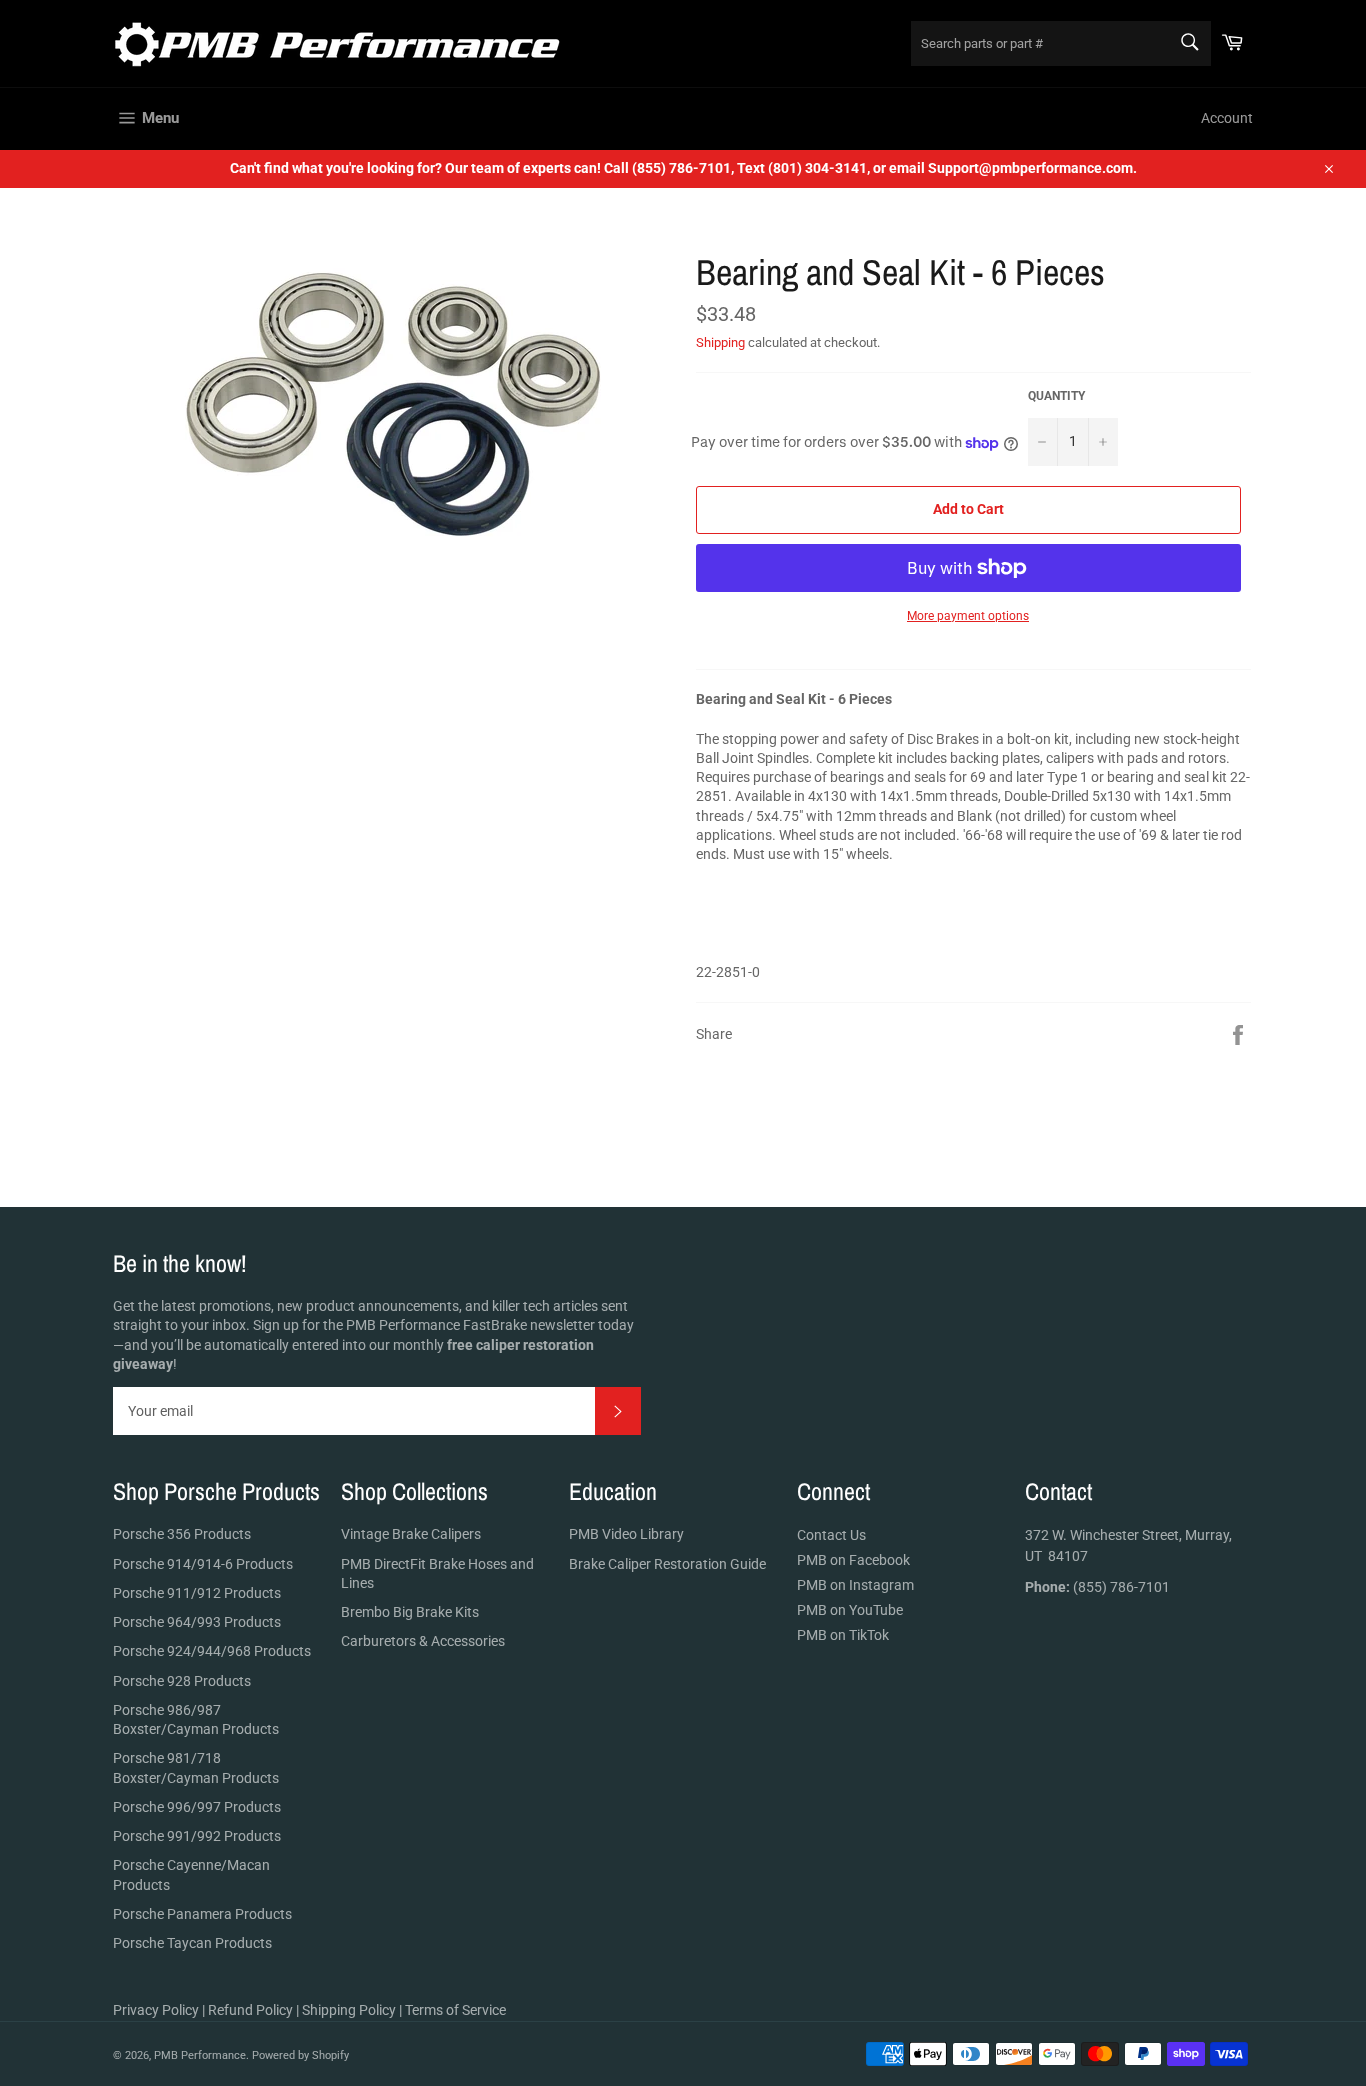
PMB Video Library (626, 1534)
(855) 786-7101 (1097, 1587)
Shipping (720, 342)
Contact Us (831, 1535)
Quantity (1056, 396)
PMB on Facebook (853, 1560)
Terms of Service (455, 2010)
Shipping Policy (349, 2010)
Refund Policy (250, 2010)
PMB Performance (200, 2055)
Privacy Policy (156, 2010)
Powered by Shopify (300, 2055)
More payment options (968, 616)
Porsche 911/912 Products (197, 1593)
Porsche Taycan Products (192, 1943)
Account (1227, 118)
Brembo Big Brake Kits (410, 1612)
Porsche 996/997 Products (197, 1807)
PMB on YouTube (850, 1610)
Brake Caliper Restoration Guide (667, 1564)
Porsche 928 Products (182, 1681)
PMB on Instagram (855, 1585)
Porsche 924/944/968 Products (212, 1651)
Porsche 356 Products (182, 1534)
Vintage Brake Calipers (411, 1534)
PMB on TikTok (843, 1635)
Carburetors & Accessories (423, 1641)
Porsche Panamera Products (202, 1914)
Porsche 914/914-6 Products (203, 1564)
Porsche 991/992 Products (197, 1836)
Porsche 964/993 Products (197, 1622)
